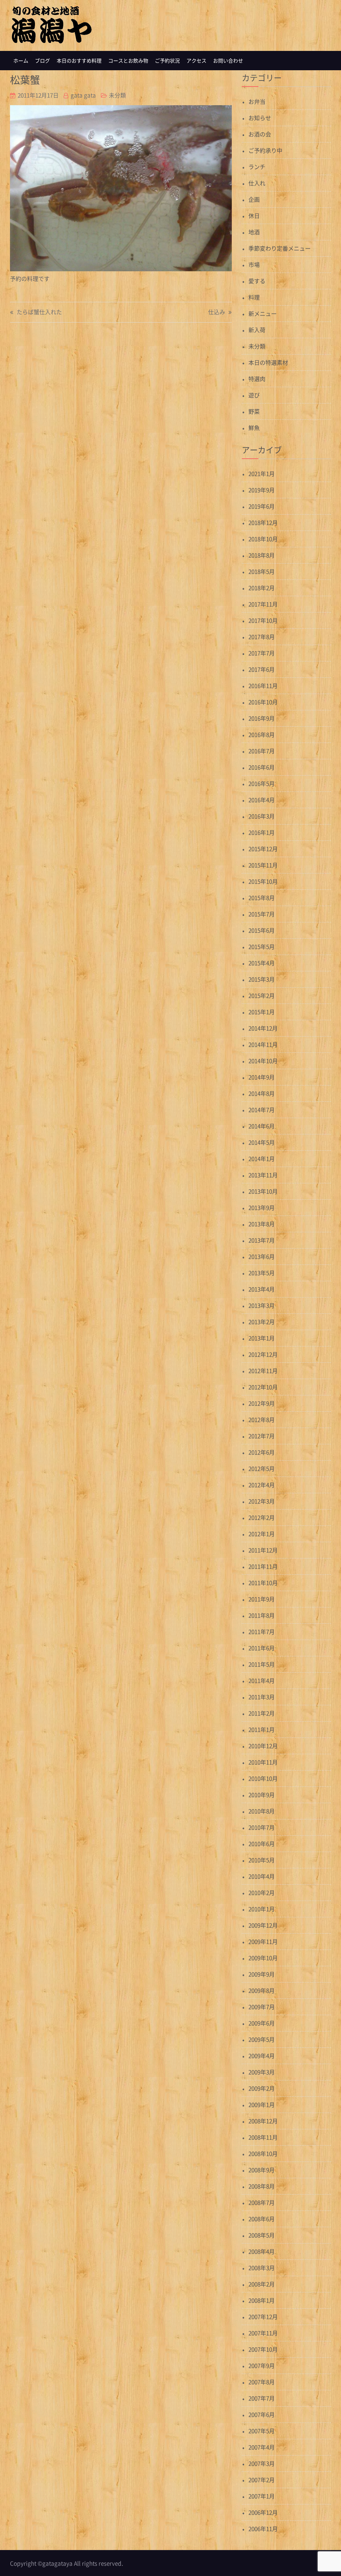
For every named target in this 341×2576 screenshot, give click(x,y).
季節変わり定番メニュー (280, 248)
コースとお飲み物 (128, 61)
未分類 (117, 95)
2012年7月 (262, 1436)
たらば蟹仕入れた (39, 312)
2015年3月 (262, 979)
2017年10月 (263, 620)
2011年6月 (262, 1648)
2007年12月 (263, 2317)
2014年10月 (263, 1061)
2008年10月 (263, 2153)
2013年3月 (262, 1305)
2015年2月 (262, 995)
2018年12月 (263, 522)
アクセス (196, 61)
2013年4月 (262, 1289)
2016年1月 (262, 832)
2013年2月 (262, 1322)
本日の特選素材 (268, 362)
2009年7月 (262, 2007)
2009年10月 (263, 1958)
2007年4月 (262, 2447)
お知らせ (260, 118)
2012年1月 (262, 1534)
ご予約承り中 (265, 150)
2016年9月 (262, 718)
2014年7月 (262, 1110)
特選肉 (257, 379)
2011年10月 (263, 1583)
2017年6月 (262, 669)
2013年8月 (262, 1224)
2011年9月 (262, 1599)
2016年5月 (262, 783)
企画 (254, 199)
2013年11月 (263, 1175)
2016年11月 (263, 686)
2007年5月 (262, 2431)
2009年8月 (262, 1990)
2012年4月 (262, 1485)
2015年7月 (262, 914)
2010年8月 (262, 1811)
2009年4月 (262, 2056)
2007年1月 (262, 2496)
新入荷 (257, 330)
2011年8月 (262, 1615)
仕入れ (257, 183)
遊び (254, 395)
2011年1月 (262, 1729)
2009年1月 (262, 2105)
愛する (257, 281)
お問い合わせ (228, 61)
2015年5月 (262, 946)
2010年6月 (262, 1844)
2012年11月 (263, 1371)
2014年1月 (262, 1159)
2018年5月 (262, 571)
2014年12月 (263, 1028)
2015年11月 (263, 865)
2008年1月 (262, 2300)
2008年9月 (262, 2170)
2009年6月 (262, 2023)
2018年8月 (262, 555)
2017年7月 (262, 653)
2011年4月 (262, 1680)
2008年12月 (263, 2121)
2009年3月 (262, 2072)
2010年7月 (262, 1827)
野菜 (254, 411)
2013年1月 (262, 1338)
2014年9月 (262, 1077)
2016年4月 (262, 800)
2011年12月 (263, 1550)
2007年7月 (262, 2398)
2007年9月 (262, 2365)
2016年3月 (262, 816)
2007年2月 (262, 2480)
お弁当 (257, 101)
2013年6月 (262, 1256)
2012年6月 (262, 1452)
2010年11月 (263, 1762)
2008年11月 (263, 2137)
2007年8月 (262, 2382)
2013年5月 (262, 1273)
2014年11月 (263, 1044)
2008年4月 (262, 2251)
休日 (254, 216)
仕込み (217, 312)
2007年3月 (262, 2463)
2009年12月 (263, 1925)
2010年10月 (263, 1778)
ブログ (42, 61)
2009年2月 (262, 2088)
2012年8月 (262, 1419)
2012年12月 (263, 1354)
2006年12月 (263, 2512)
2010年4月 (262, 1876)
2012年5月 (262, 1468)
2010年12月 (263, 1746)
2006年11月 (263, 2529)
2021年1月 (262, 473)
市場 (254, 264)
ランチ (257, 167)
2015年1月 (262, 1012)
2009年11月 (263, 1941)
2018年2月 (262, 588)
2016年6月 (262, 767)
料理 (254, 297)
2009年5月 (262, 2039)
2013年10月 (263, 1191)
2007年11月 (263, 2333)
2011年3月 (262, 1697)
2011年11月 (263, 1566)
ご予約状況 (167, 61)
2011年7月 (262, 1632)
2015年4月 (262, 963)
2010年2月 (262, 1892)
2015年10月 (263, 881)
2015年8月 (262, 898)
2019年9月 (262, 490)
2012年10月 (263, 1387)
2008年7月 (262, 2202)
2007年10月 (263, 2349)
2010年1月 (262, 1909)
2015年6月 (262, 930)
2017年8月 (262, 637)
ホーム (21, 61)
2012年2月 (262, 1517)
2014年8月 (262, 1093)
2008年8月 (262, 2186)
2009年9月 (262, 1974)
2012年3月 (262, 1501)
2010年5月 (262, 1860)
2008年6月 (262, 2219)
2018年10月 (263, 539)
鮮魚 (254, 428)
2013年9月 (262, 1207)
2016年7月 (262, 751)
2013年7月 (262, 1240)
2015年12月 (263, 849)
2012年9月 (262, 1403)
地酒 (254, 232)
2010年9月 (262, 1795)
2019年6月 (262, 506)
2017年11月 (263, 604)
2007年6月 (262, 2414)
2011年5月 (262, 1664)
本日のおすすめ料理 (79, 61)
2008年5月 (262, 2235)
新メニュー (263, 313)
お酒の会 (260, 134)
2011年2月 (262, 1713)
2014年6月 (262, 1126)
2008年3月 (262, 2268)
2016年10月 (263, 702)
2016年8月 (262, 734)
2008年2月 (262, 2284)
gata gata (83, 95)
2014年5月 (262, 1142)
